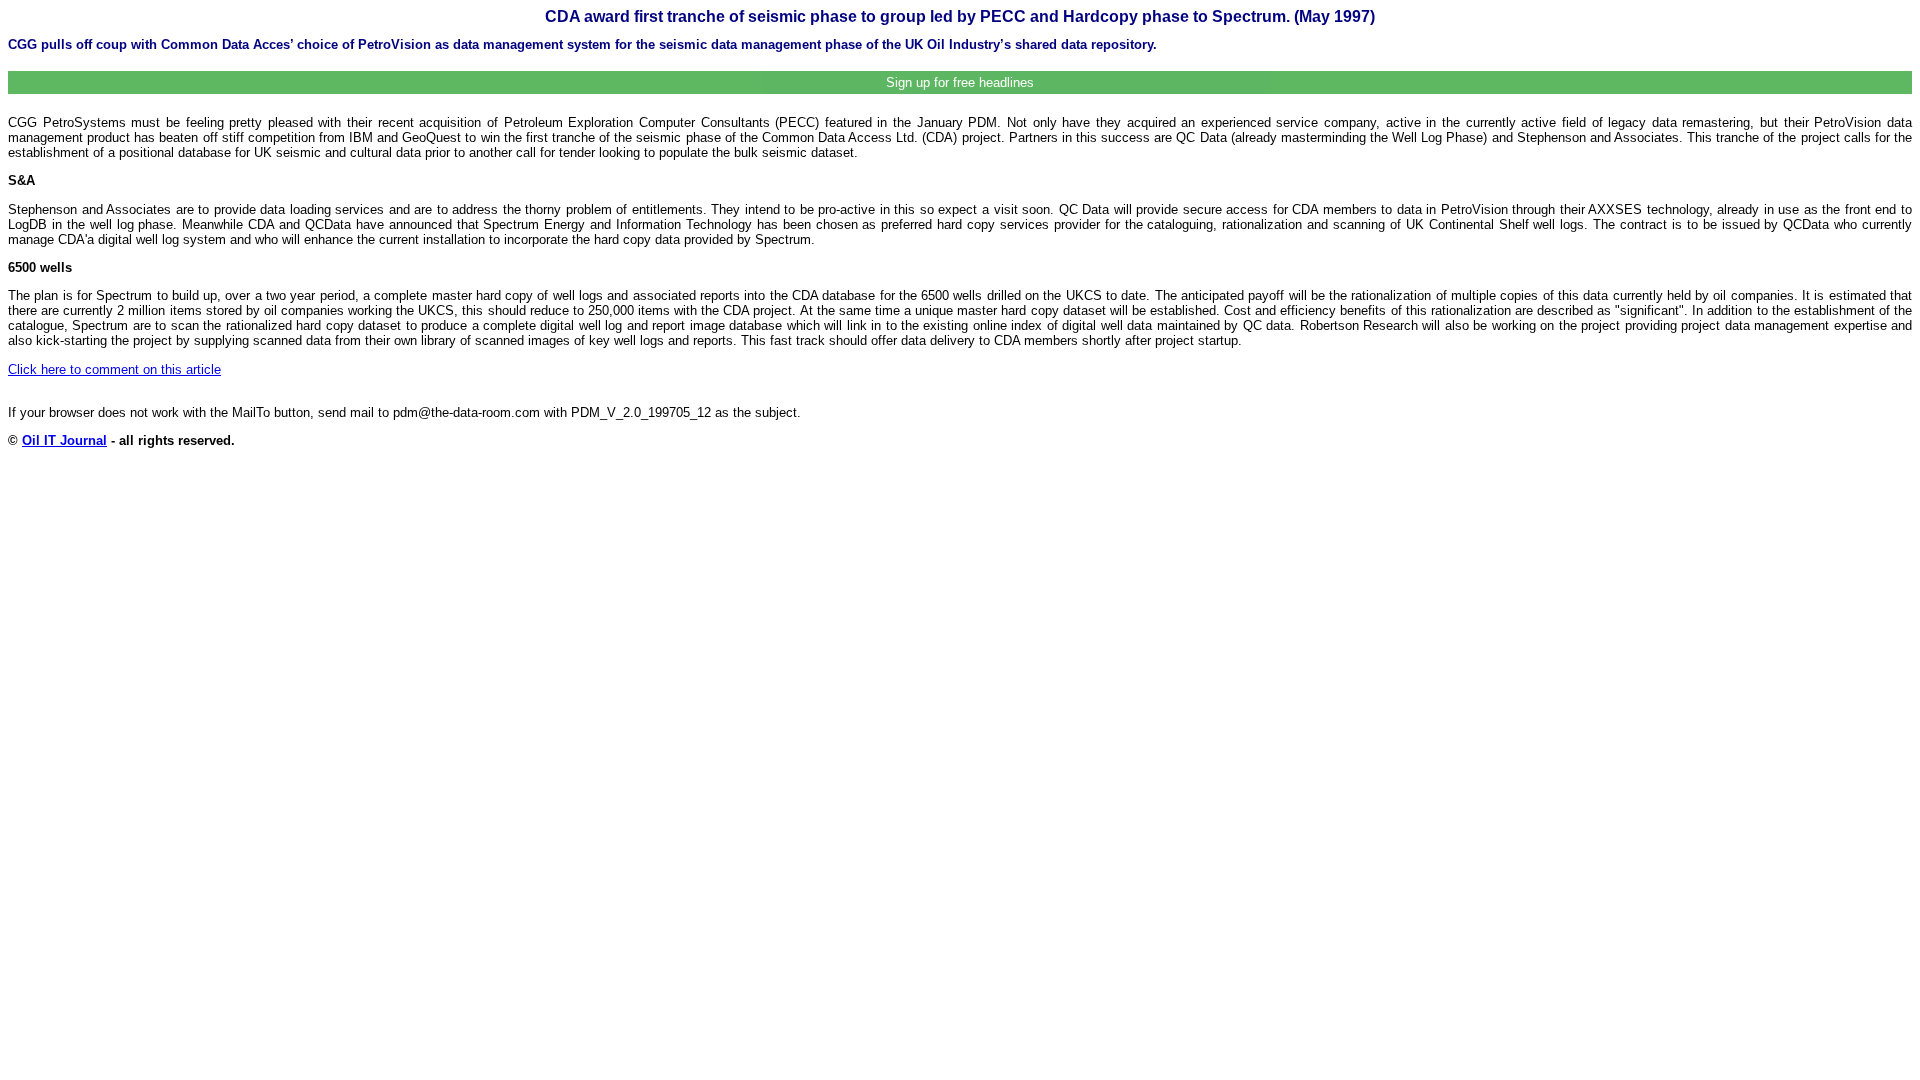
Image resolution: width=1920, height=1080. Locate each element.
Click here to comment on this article (114, 369)
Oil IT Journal (64, 440)
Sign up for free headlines (960, 82)
